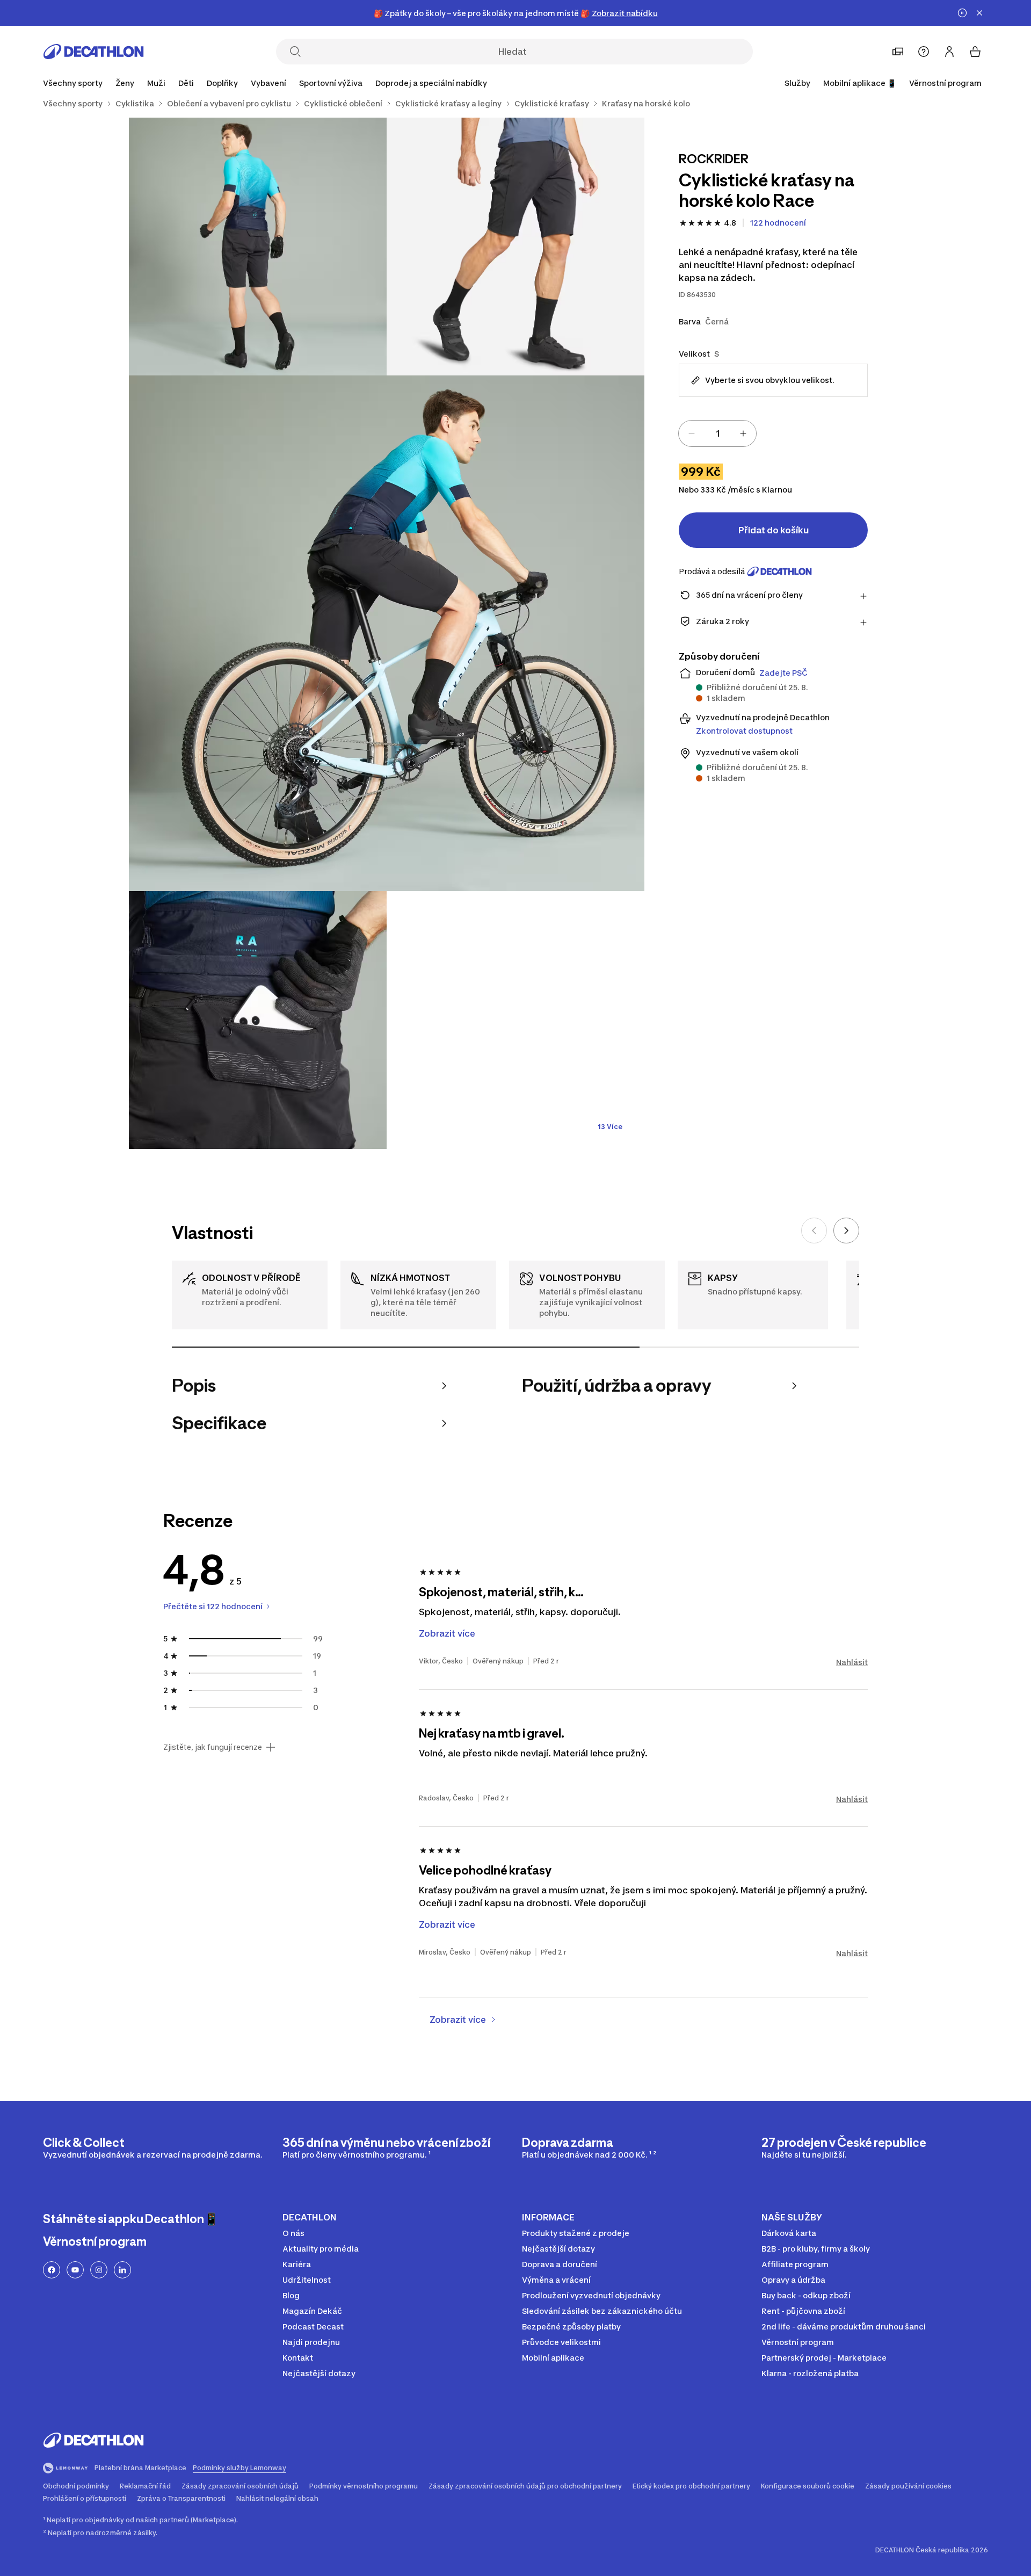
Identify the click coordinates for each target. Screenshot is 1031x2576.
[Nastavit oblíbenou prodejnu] (898, 52)
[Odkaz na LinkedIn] (122, 2270)
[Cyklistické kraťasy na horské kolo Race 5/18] (515, 1020)
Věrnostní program (945, 83)
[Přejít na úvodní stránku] (93, 52)
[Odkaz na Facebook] (52, 2270)
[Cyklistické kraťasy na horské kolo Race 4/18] (258, 1020)
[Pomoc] (924, 52)
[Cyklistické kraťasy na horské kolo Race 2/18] (258, 247)
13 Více (610, 1127)
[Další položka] (846, 1231)
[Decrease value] (692, 433)
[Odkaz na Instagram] (99, 2270)
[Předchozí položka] (814, 1231)
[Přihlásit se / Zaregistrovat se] (949, 52)
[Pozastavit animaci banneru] (962, 13)
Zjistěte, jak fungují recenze (213, 1747)
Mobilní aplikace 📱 (860, 83)
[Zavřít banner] (979, 13)
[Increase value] (743, 433)
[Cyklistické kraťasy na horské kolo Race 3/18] (387, 633)
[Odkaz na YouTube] (75, 2270)
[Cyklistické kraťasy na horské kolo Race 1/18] (515, 247)
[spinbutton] (717, 433)
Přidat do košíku (774, 530)
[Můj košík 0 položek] (975, 52)
